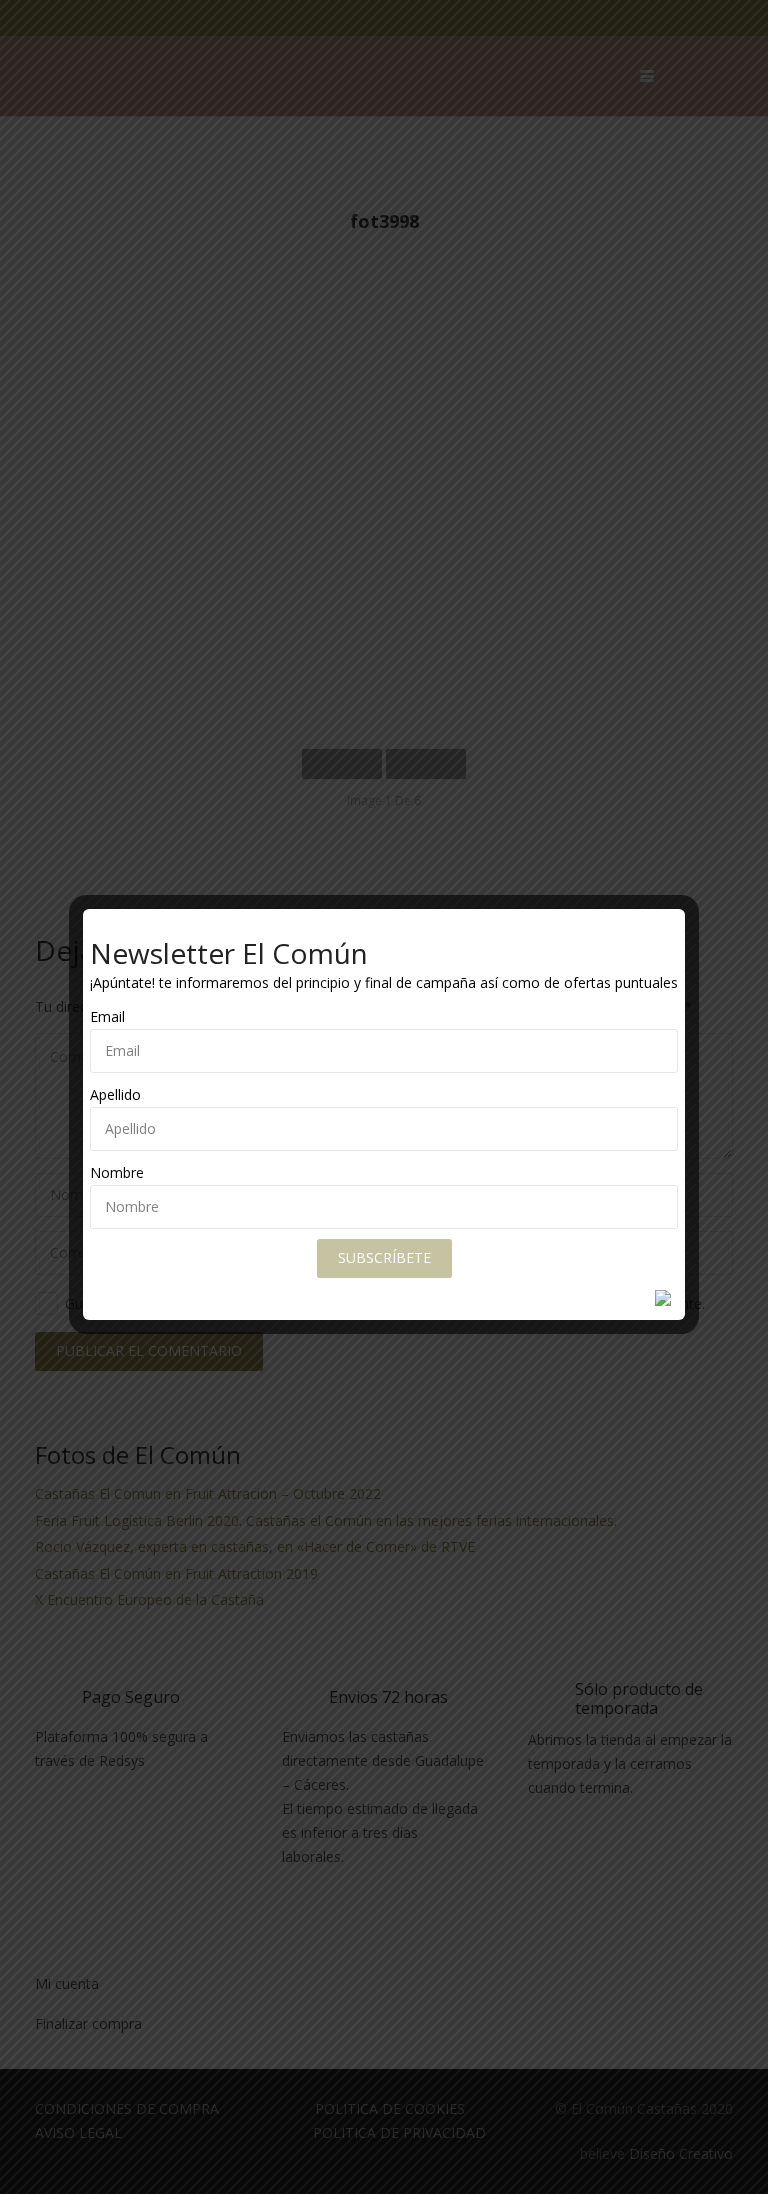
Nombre (117, 1172)
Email (107, 1016)
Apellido (115, 1094)
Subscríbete (384, 1257)
